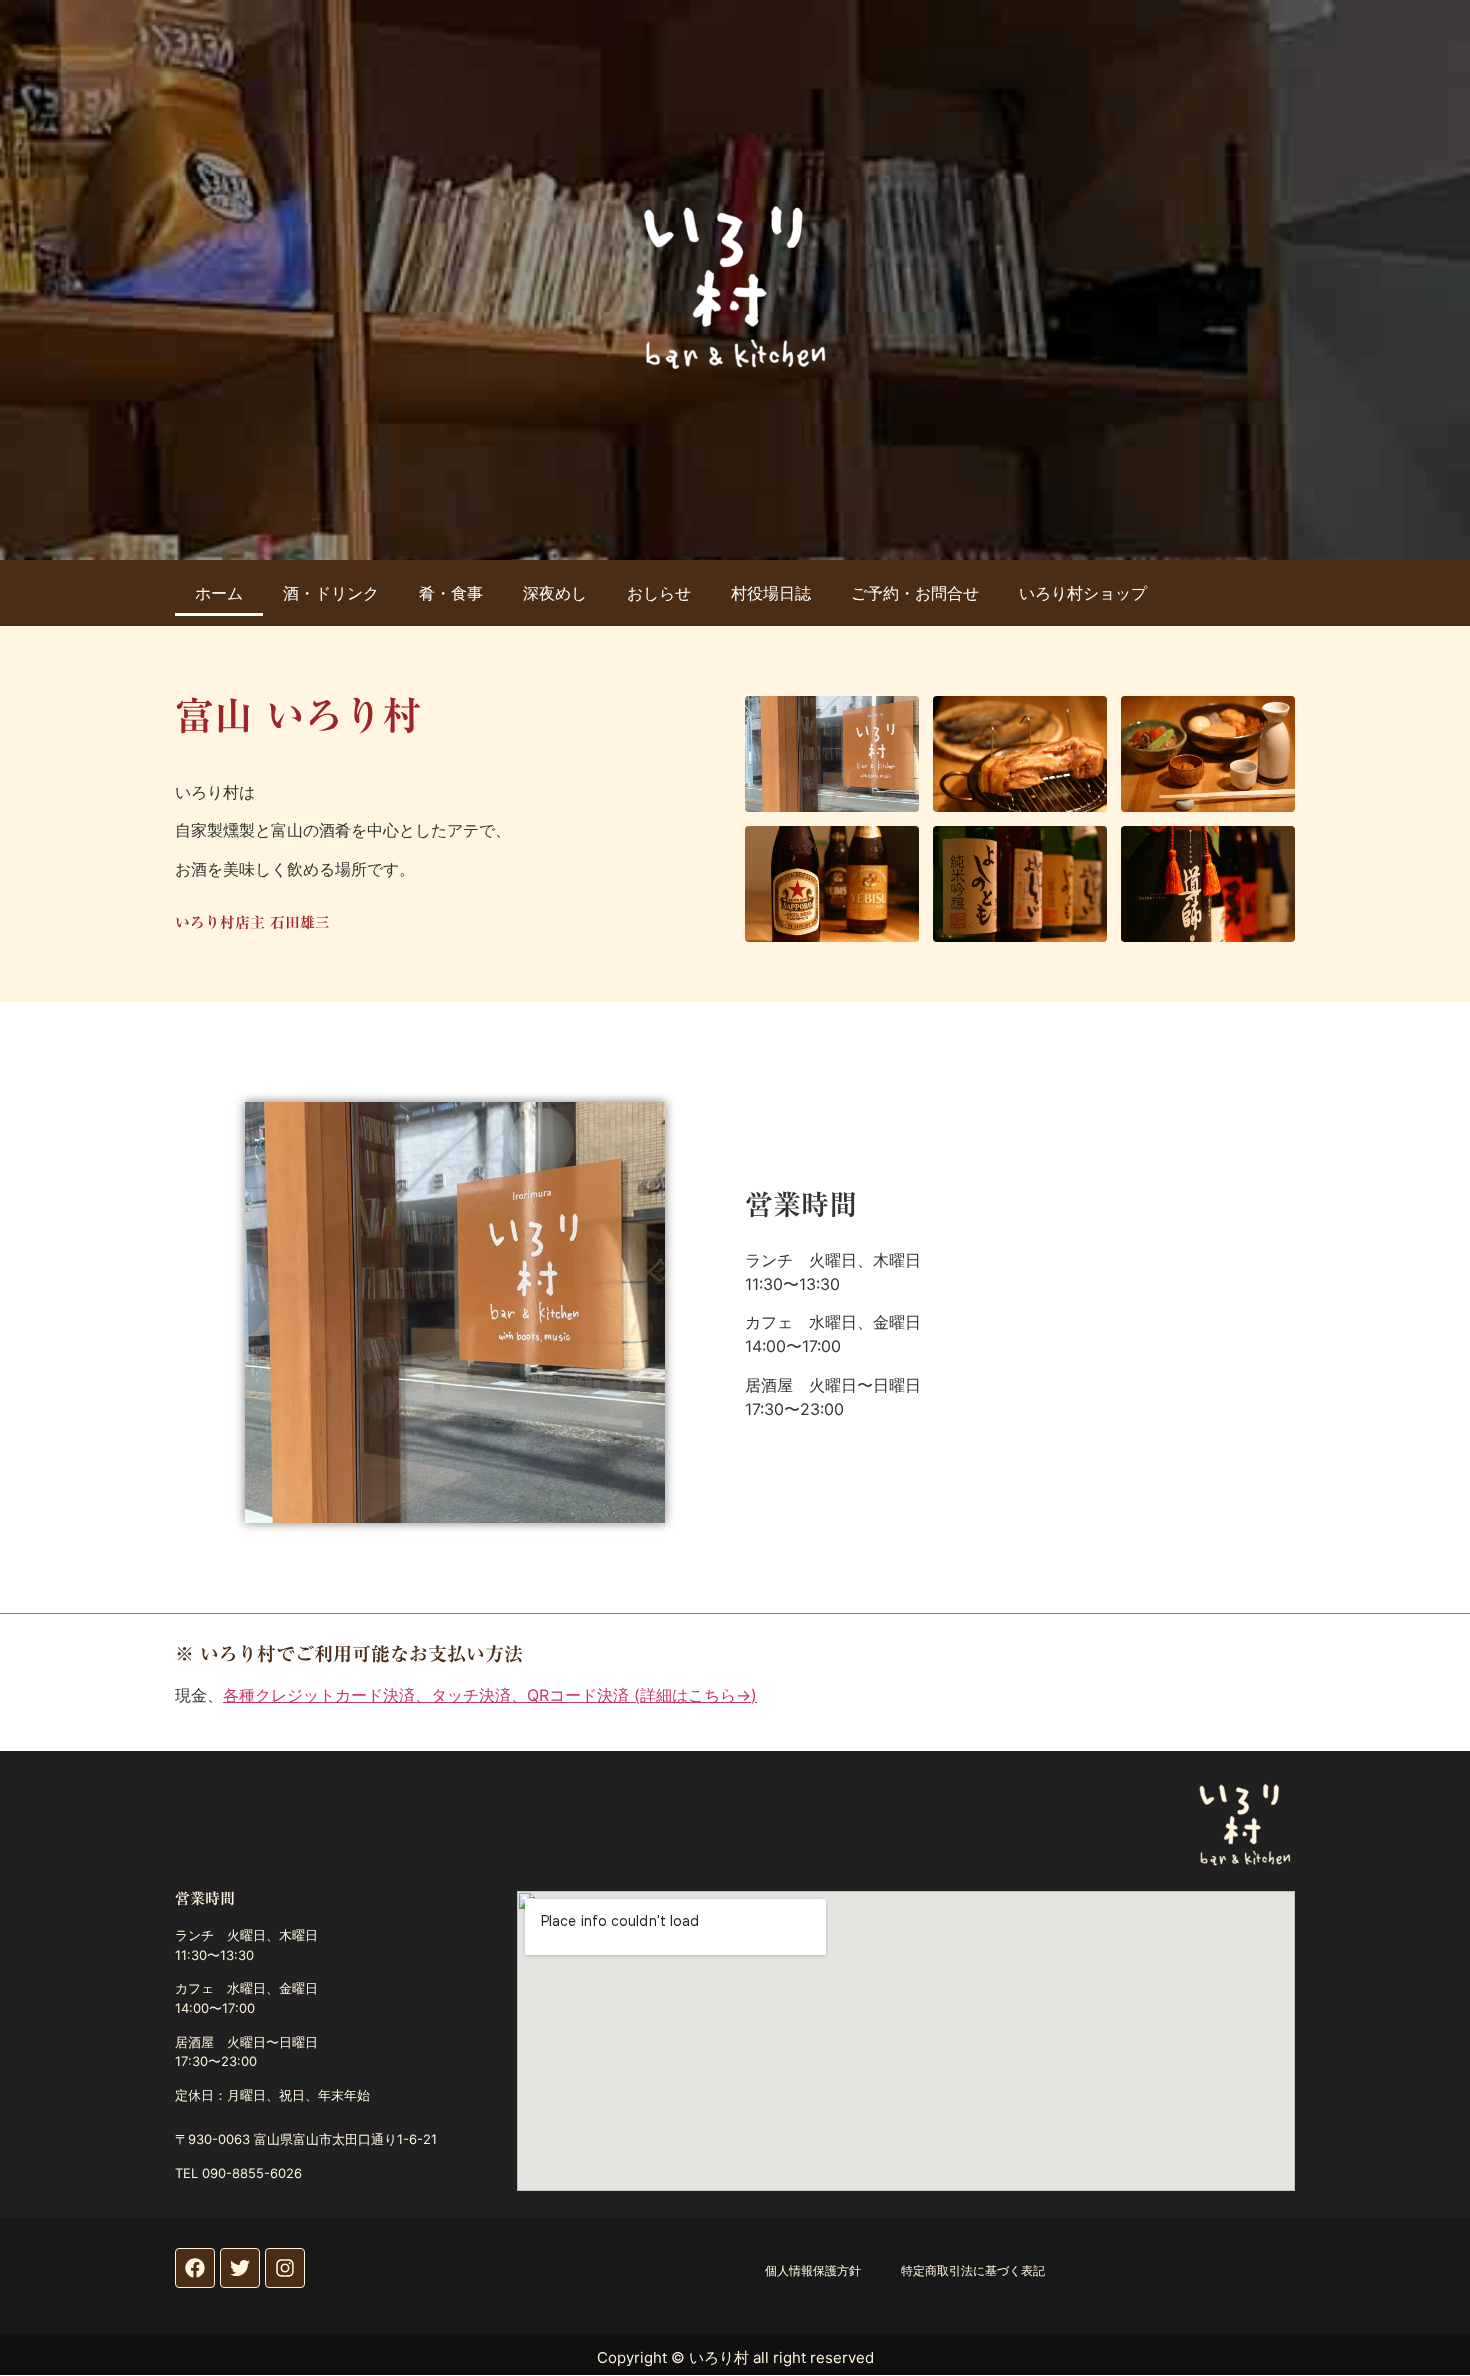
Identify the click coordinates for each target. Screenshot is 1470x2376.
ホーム (219, 593)
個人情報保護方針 (813, 2270)
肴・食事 (451, 593)
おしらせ (659, 593)
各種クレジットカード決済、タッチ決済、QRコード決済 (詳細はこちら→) (490, 1695)
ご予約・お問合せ (915, 593)
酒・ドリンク (331, 593)
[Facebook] (195, 2268)
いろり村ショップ (1083, 593)
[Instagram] (285, 2268)
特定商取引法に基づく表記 (973, 2270)
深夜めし (555, 593)
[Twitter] (240, 2268)
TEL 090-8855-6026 (238, 2173)
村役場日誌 (771, 593)
